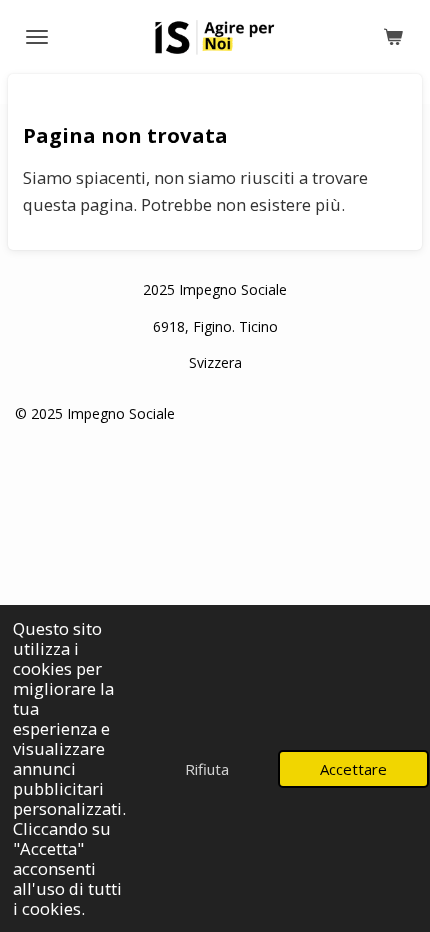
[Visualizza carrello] (393, 37)
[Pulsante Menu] (37, 37)
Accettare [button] (353, 769)
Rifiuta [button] (207, 769)
